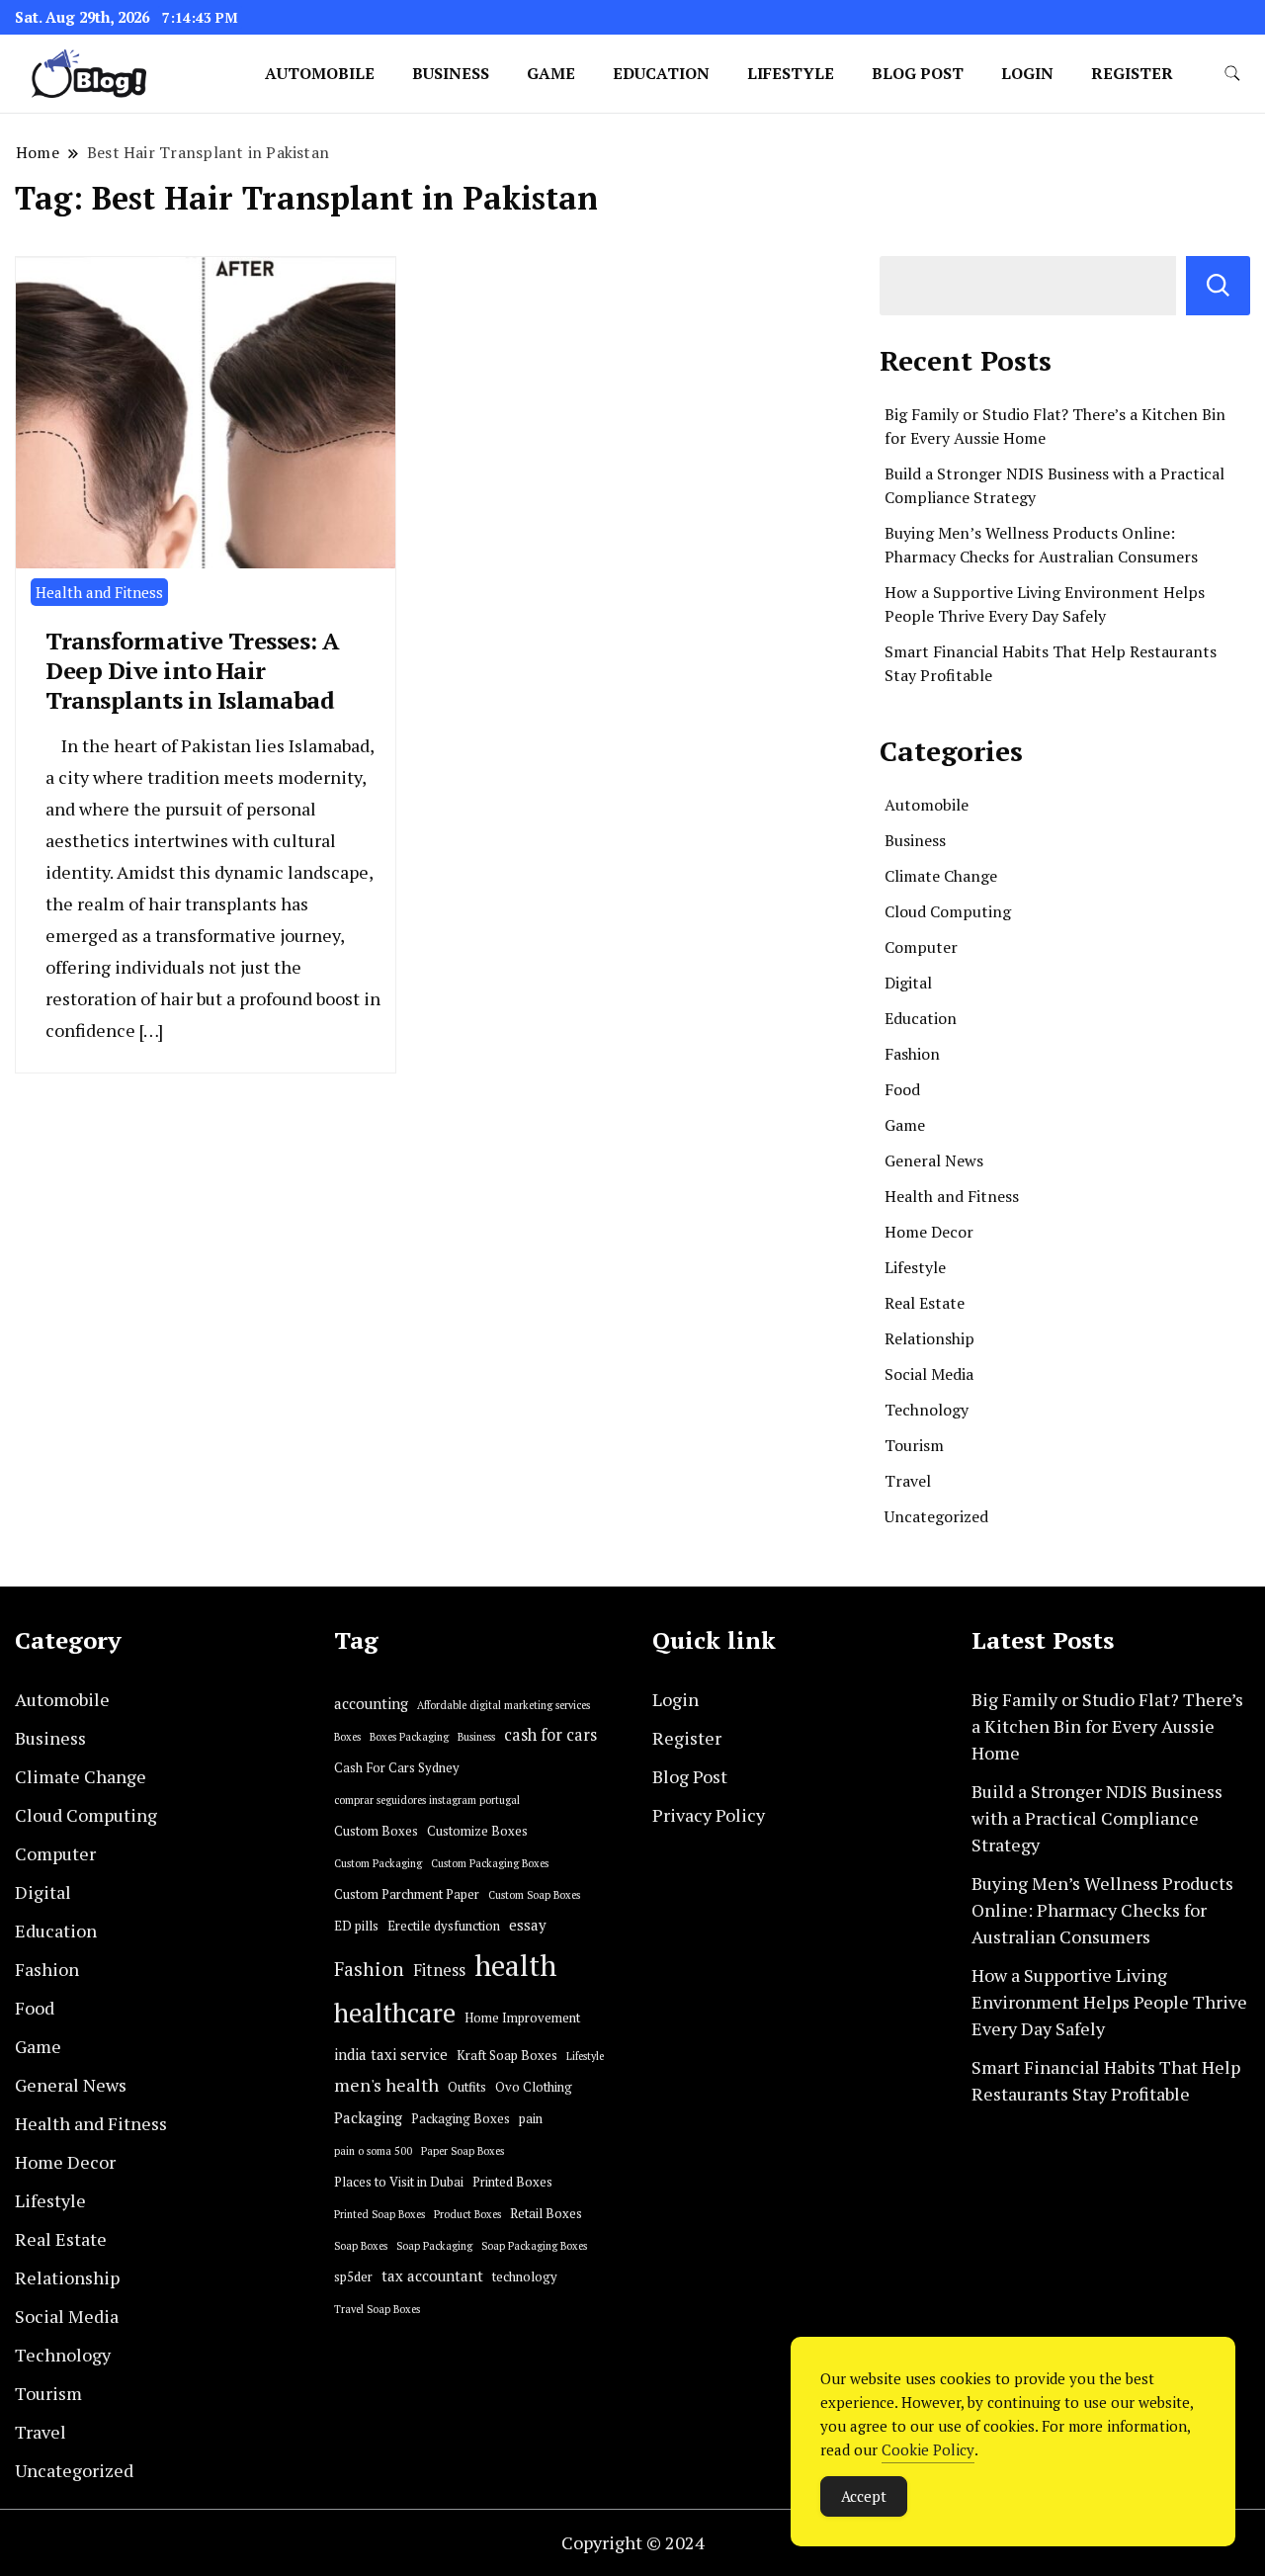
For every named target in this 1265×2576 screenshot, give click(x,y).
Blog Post (918, 73)
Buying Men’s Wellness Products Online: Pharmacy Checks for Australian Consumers (1102, 1910)
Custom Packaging (378, 1863)
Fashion (912, 1054)
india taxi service (391, 2055)
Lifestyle (791, 73)
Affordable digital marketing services (504, 1705)
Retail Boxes (546, 2214)
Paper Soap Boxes (463, 2151)
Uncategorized (936, 1516)
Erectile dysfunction (444, 1926)
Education (661, 73)
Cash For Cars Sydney (397, 1768)
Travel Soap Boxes (377, 2309)
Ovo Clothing (534, 2087)
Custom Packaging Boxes (490, 1863)
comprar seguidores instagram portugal (427, 1800)
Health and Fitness (99, 592)
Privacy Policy (709, 1815)
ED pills (356, 1926)
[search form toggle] (1232, 74)
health (515, 1965)
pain (531, 2119)
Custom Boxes (376, 1831)
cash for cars (550, 1735)
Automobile (320, 73)
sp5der (353, 2277)
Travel (908, 1481)
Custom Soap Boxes (534, 1895)
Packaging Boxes (461, 2119)
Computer (921, 947)
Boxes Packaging (409, 1737)
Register (1132, 73)
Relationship (929, 1338)
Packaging (368, 2118)
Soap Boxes (361, 2246)
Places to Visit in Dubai (399, 2182)
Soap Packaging (434, 2246)
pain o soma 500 (373, 2151)
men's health (386, 2085)
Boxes (347, 1737)
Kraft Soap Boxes (507, 2056)
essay (528, 1925)
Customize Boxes (477, 1831)
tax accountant (432, 2276)
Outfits (467, 2087)
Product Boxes (467, 2214)
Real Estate (925, 1303)
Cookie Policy (928, 2449)
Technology (927, 1410)
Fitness (439, 1970)
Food (902, 1089)
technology (525, 2277)
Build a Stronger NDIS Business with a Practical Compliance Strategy (1097, 1818)
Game (551, 73)
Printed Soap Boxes (379, 2214)
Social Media (929, 1374)
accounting (371, 1704)
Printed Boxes (512, 2182)
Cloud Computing (948, 911)
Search (1218, 286)
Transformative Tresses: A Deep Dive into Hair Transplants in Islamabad (193, 670)
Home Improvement (522, 2018)
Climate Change (941, 876)
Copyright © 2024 (633, 2542)
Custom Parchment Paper (407, 1894)
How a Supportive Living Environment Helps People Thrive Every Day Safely (1109, 2002)
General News (934, 1160)
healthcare (395, 2013)
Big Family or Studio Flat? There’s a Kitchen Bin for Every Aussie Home (1107, 1726)
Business (451, 73)
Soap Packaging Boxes (534, 2246)
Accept (864, 2496)
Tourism (914, 1445)
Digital (908, 983)
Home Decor (929, 1232)
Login (1027, 73)
